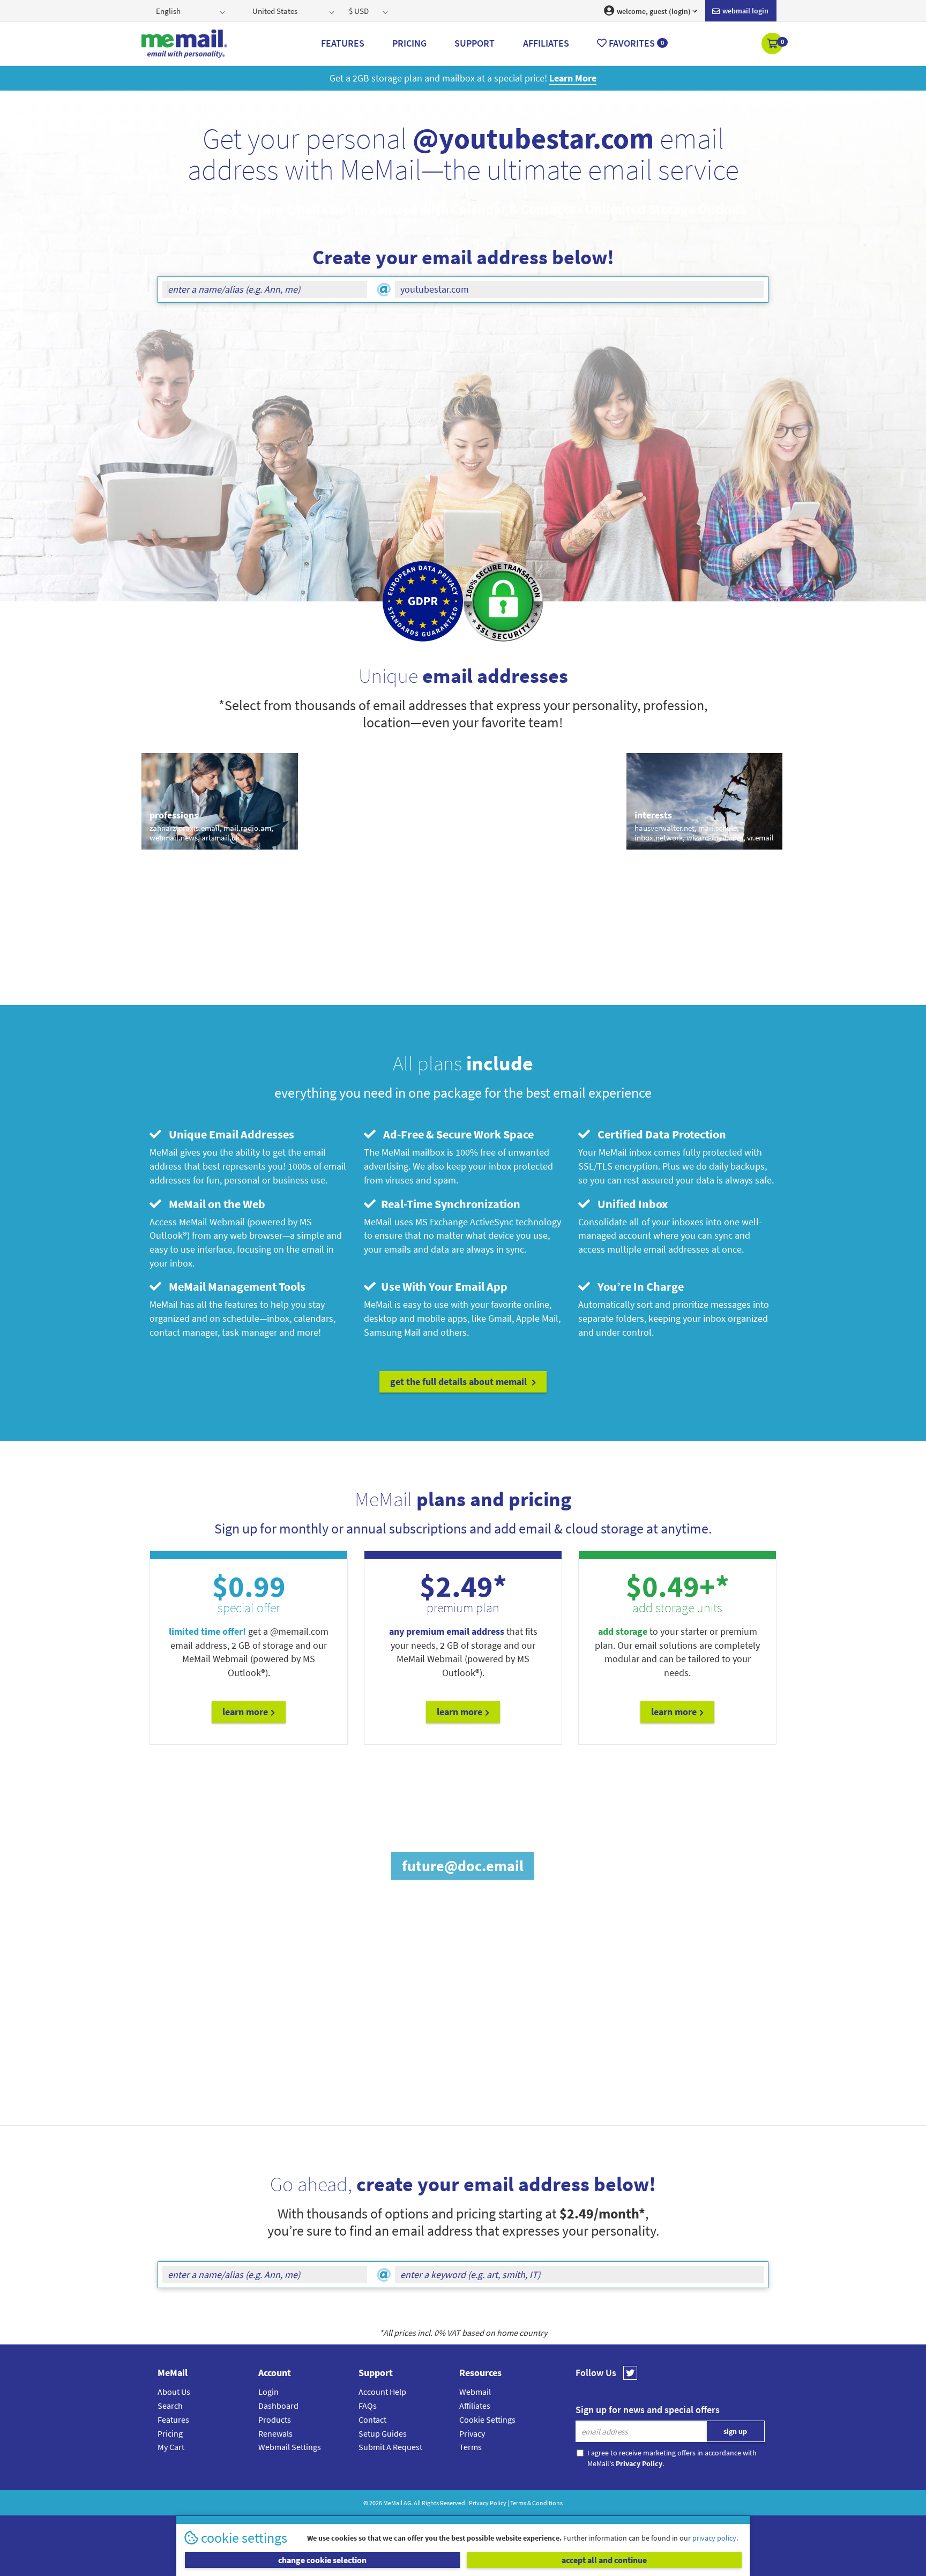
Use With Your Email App (443, 1286)
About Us (174, 2392)
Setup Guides (383, 2433)
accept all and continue (604, 2560)
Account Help (382, 2392)
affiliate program (459, 2066)
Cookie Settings (487, 2419)
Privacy (472, 2433)
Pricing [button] (409, 43)
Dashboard (278, 2406)
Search (170, 2406)
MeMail (393, 2503)
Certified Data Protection (659, 1134)
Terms (471, 2447)
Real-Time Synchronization (449, 1204)
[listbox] (192, 11)
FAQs (368, 2406)
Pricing (170, 2433)
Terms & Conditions (536, 2503)
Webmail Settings (290, 2447)
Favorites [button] (635, 43)
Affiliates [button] (546, 43)
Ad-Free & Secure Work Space (456, 1134)
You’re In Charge (638, 1286)
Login (268, 2392)
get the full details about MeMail (460, 1382)
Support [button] (475, 43)
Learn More (245, 1712)
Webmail (475, 2392)
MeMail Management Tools (235, 1286)
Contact (372, 2419)
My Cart (171, 2447)
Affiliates (475, 2406)
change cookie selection (322, 2560)
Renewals (275, 2433)
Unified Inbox (630, 1204)
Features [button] (343, 43)
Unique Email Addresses (229, 1134)
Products (275, 2419)
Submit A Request (390, 2447)
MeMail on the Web (215, 1204)
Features (173, 2419)
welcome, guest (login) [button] (653, 11)
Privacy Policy (488, 2503)
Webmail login (745, 11)
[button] (773, 44)
